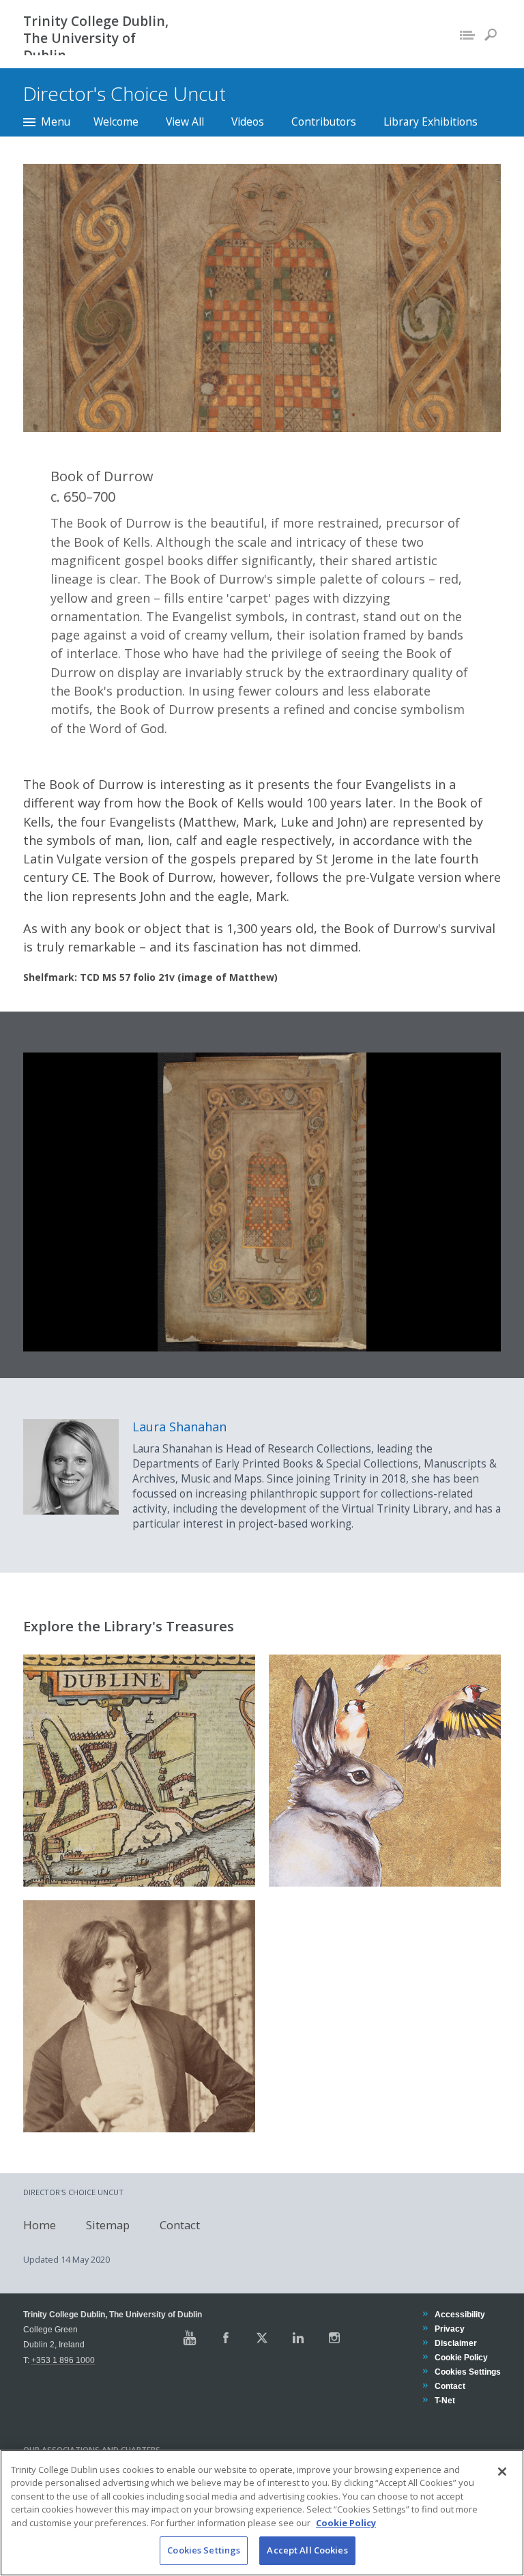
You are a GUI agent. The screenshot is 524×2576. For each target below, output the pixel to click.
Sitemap (108, 2225)
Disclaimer (455, 2343)
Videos (248, 121)
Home (40, 2225)
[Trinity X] (262, 2338)
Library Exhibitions (431, 121)
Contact (180, 2225)
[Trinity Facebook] (226, 2338)
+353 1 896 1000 (63, 2360)
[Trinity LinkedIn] (298, 2338)
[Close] (502, 2472)
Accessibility (460, 2314)
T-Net (445, 2400)
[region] (262, 2513)
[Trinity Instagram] (334, 2338)
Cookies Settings (204, 2550)
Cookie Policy (461, 2357)
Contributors (324, 121)
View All (185, 121)
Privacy (449, 2329)
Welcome (116, 121)
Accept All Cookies (307, 2550)
